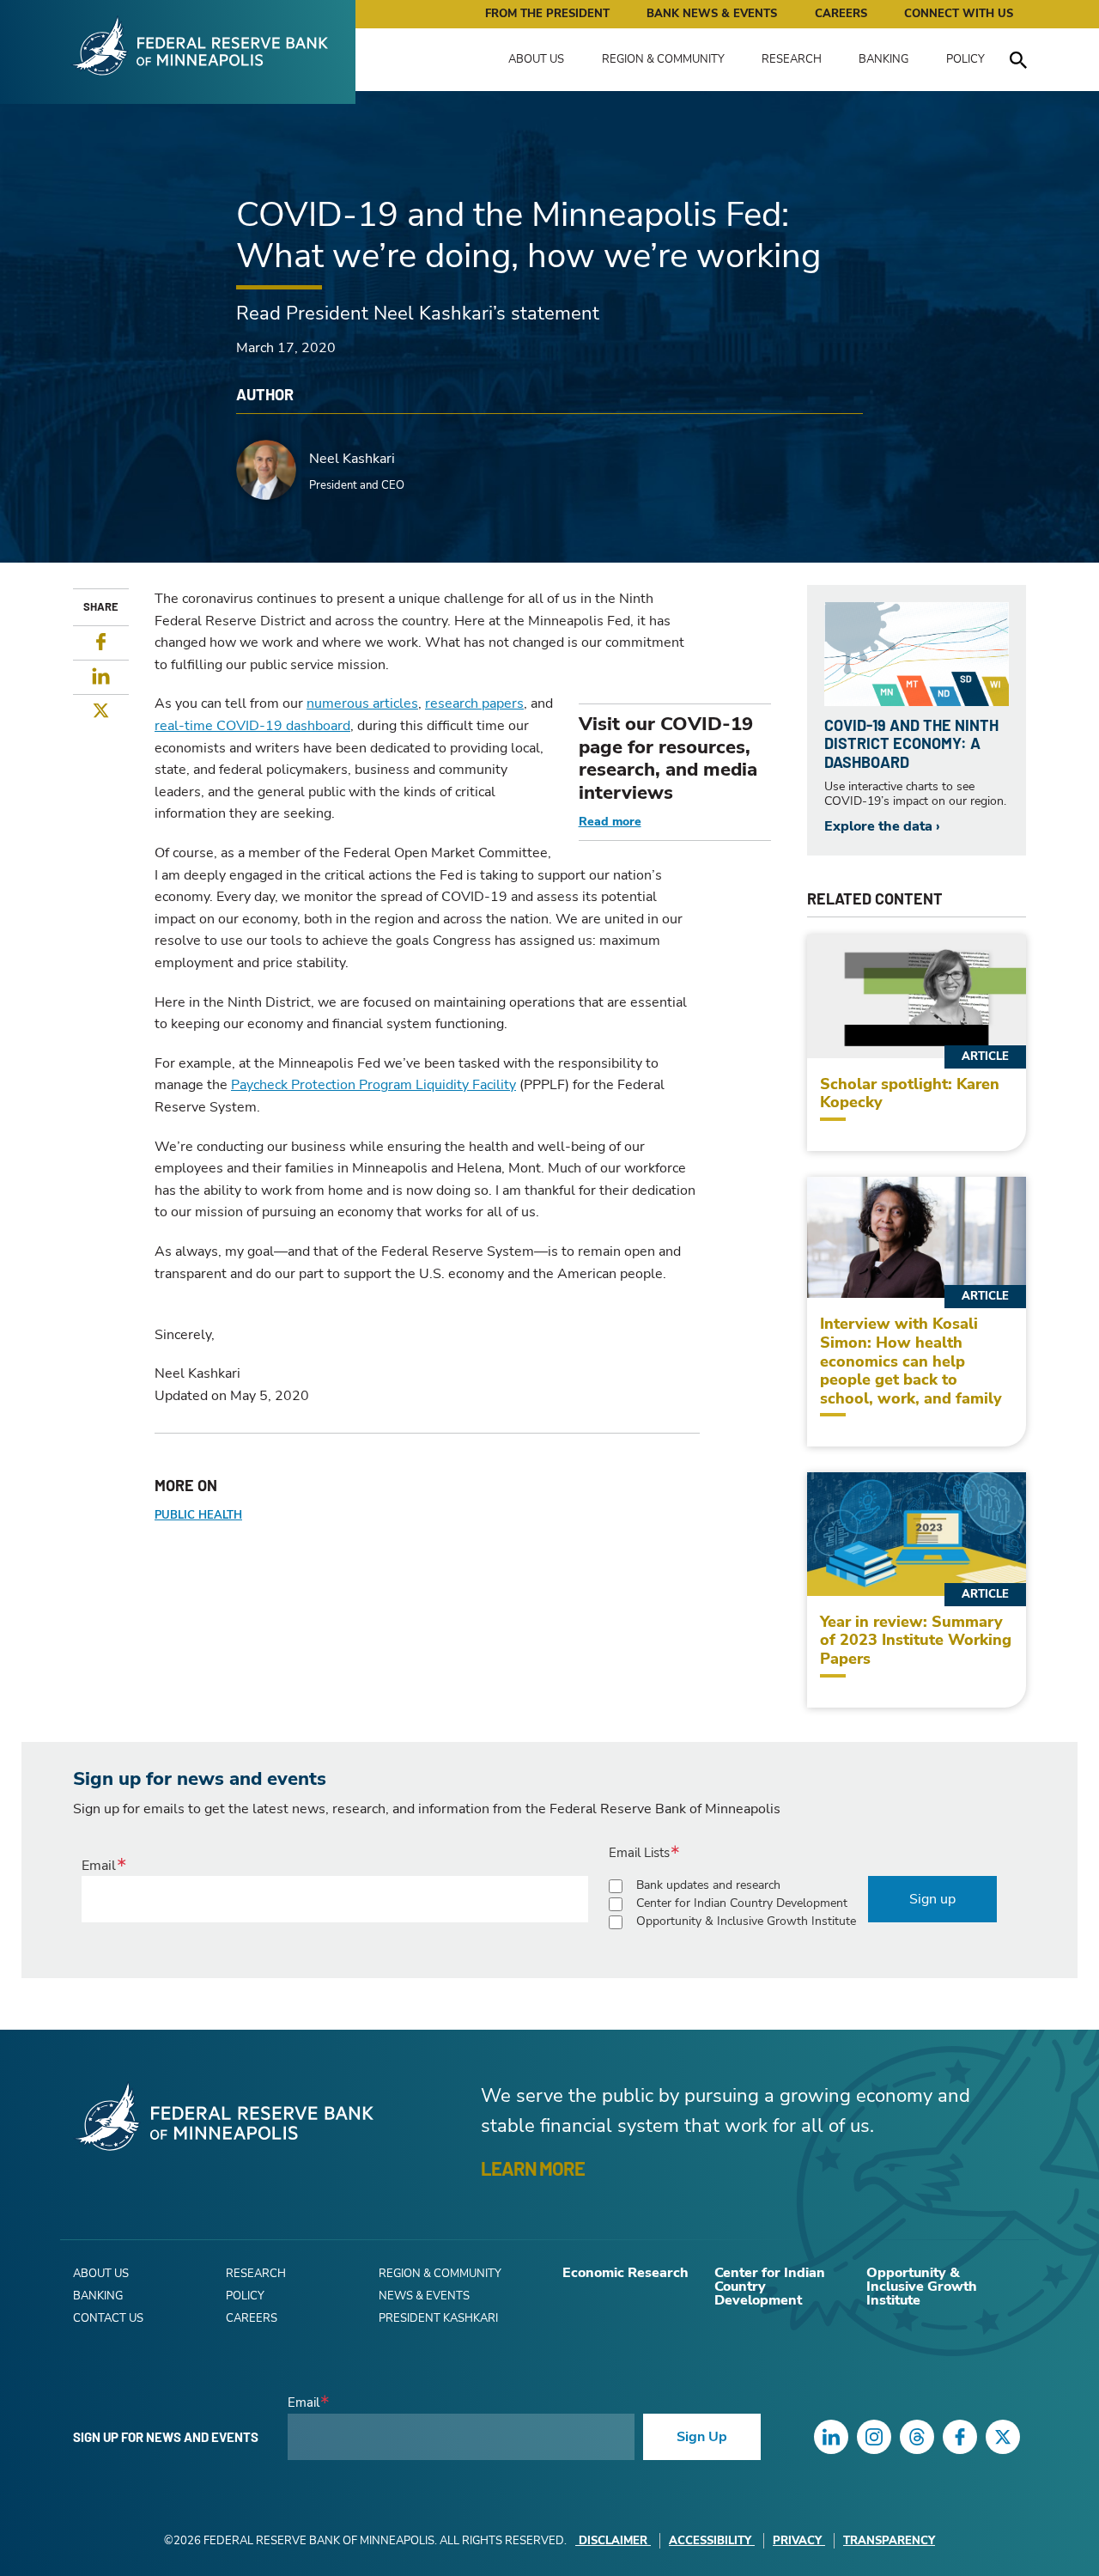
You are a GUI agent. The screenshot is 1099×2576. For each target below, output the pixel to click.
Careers (841, 14)
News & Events (424, 2296)
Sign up (932, 1899)
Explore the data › (882, 826)
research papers (474, 703)
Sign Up (702, 2437)
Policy (965, 59)
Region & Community (663, 59)
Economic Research (625, 2273)
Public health (198, 1515)
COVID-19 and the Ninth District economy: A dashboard (911, 743)
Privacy (797, 2541)
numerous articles (362, 703)
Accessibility (710, 2541)
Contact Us (108, 2318)
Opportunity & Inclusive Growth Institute (746, 1921)
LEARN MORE (533, 2168)
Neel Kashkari (352, 459)
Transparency (889, 2541)
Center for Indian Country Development (742, 1903)
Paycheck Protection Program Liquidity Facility (373, 1085)
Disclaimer (613, 2541)
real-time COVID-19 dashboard (252, 726)
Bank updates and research (708, 1885)
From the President (547, 14)
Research (792, 59)
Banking (883, 59)
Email (99, 1866)
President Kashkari (438, 2318)
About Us (536, 59)
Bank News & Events (712, 14)
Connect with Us (959, 14)
